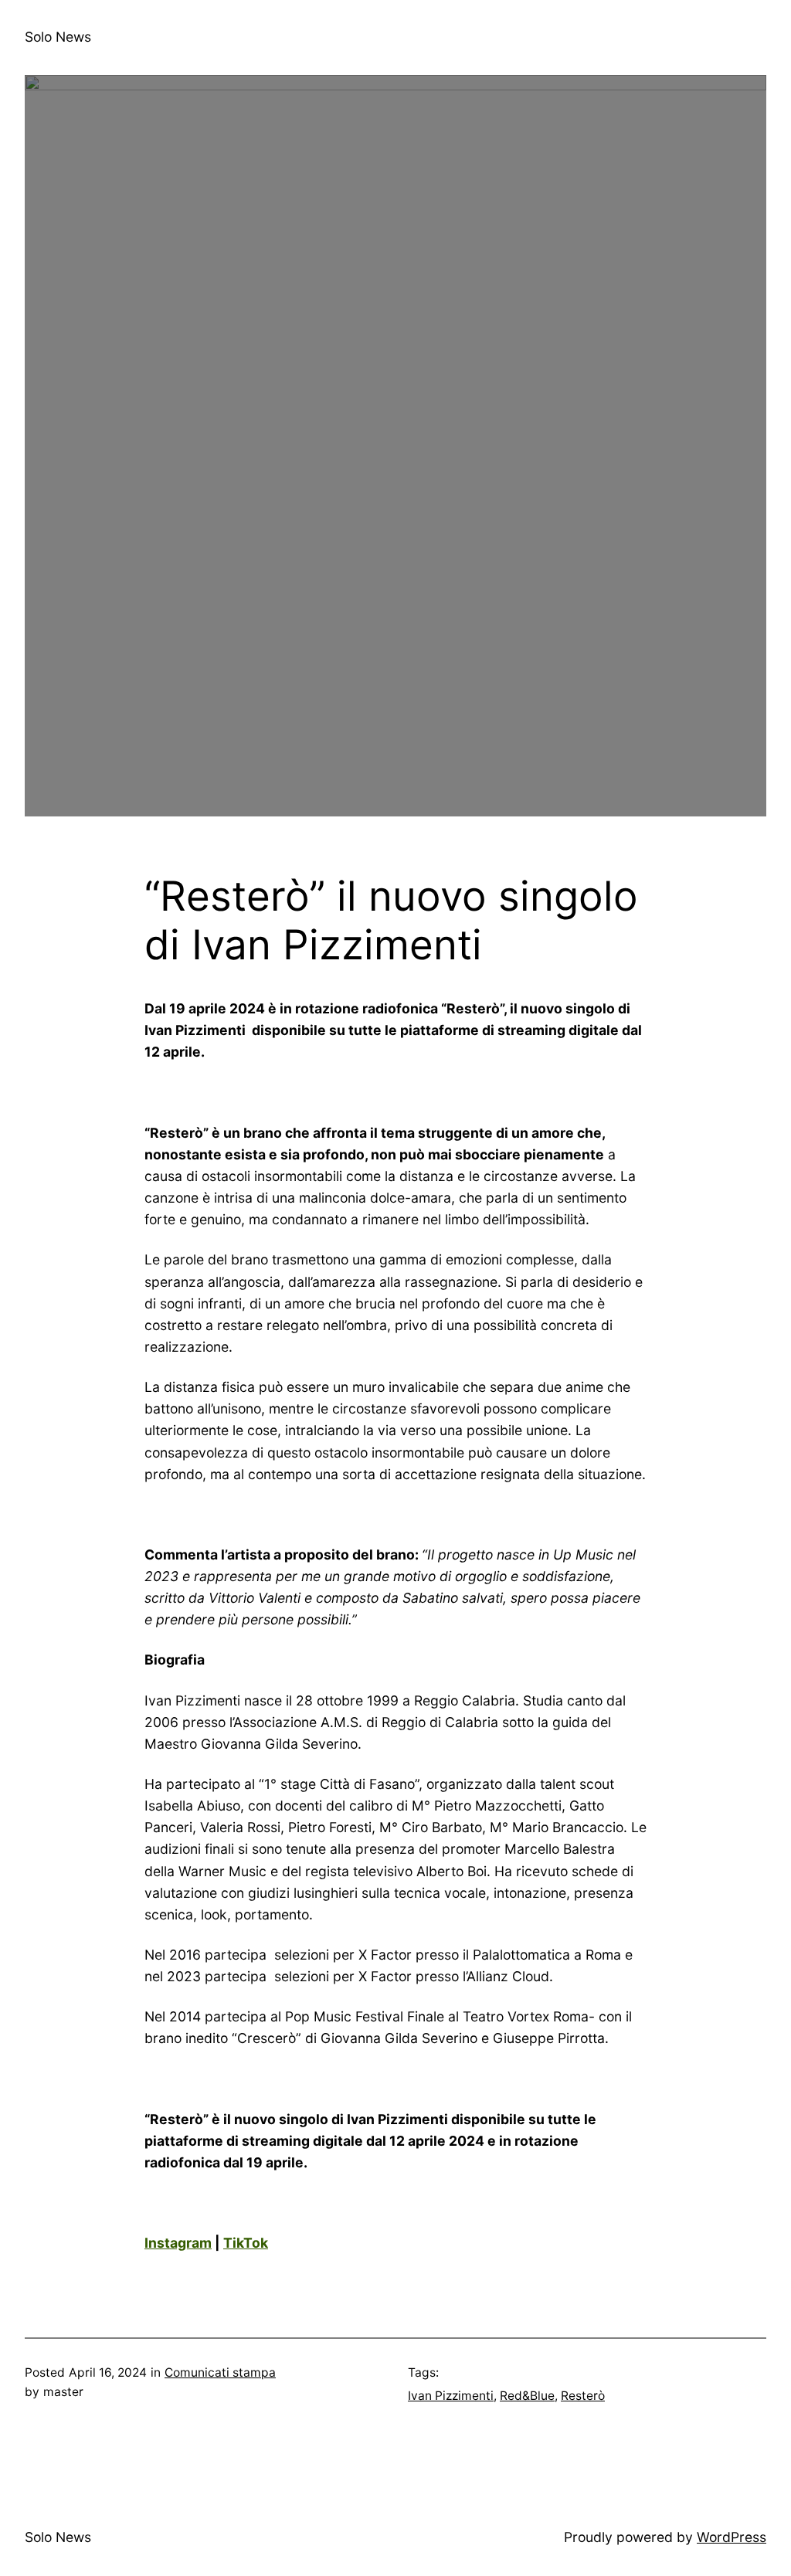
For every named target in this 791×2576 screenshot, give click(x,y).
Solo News (58, 37)
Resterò (583, 2396)
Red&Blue (527, 2396)
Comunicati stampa (220, 2372)
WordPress (732, 2537)
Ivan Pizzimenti (451, 2396)
